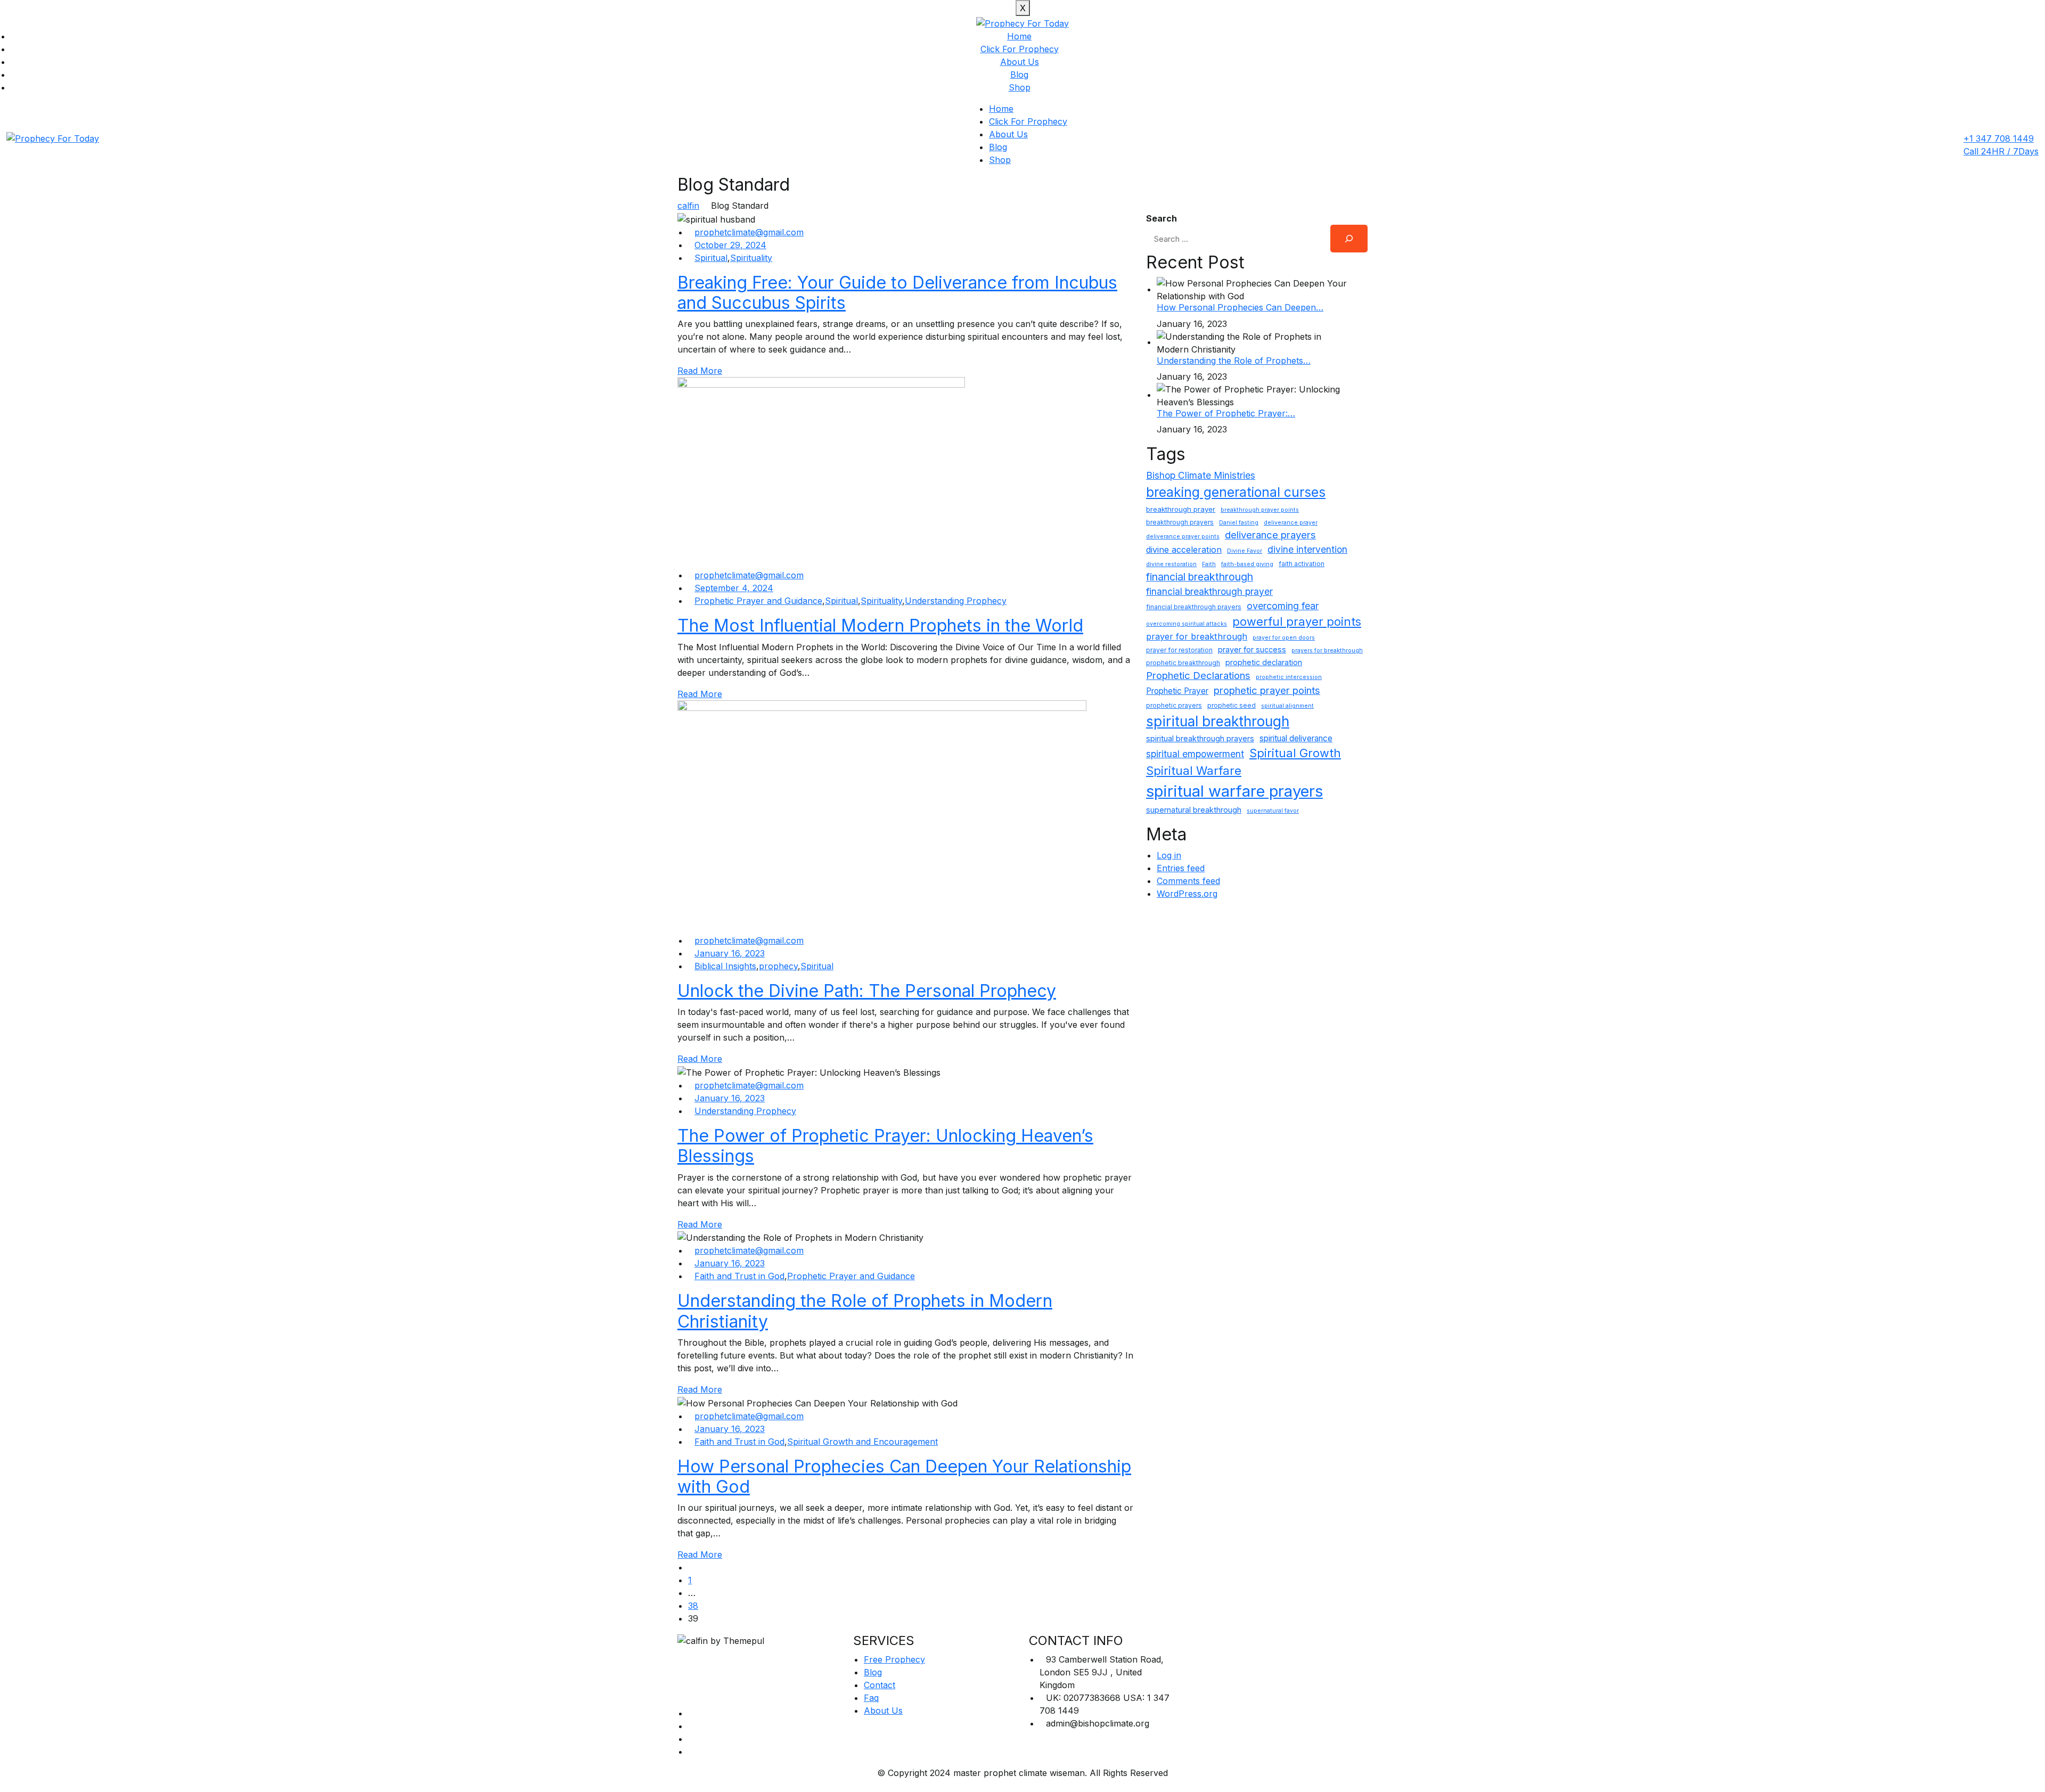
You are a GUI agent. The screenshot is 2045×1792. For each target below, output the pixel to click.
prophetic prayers (1174, 705)
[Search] (1349, 239)
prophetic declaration (1264, 662)
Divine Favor (1245, 551)
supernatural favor (1273, 811)
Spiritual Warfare (1194, 771)
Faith (1209, 564)
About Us (1020, 62)
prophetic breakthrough (1183, 663)
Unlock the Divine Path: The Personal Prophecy (867, 991)
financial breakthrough (1200, 577)
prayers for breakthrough (1327, 650)
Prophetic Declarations (1198, 675)
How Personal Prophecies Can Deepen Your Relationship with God (904, 1476)
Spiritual (711, 258)
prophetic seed (1232, 705)
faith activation (1302, 564)
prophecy (778, 966)
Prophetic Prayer (1177, 691)
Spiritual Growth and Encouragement (862, 1442)
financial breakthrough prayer (1209, 591)
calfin (688, 206)
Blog (1019, 75)
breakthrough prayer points (1260, 510)
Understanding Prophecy (956, 601)
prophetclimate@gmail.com (749, 232)
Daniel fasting (1239, 523)
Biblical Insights (725, 966)
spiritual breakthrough (1218, 721)
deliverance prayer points (1183, 537)
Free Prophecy (894, 1659)
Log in (1169, 855)
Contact (880, 1685)
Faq (871, 1698)
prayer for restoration (1179, 650)
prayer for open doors (1284, 638)
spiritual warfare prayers (1234, 791)
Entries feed (1181, 868)
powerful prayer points (1297, 621)
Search (1161, 218)
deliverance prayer (1291, 523)
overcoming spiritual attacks (1187, 624)
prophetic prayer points (1267, 690)
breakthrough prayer (1181, 509)
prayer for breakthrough (1197, 636)
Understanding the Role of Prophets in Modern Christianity (865, 1311)
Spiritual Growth (1295, 753)
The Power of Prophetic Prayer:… (1226, 413)
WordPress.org (1187, 894)
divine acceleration (1184, 550)
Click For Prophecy (1020, 49)
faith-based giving (1247, 564)
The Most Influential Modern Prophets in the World (880, 625)
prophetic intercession (1289, 677)
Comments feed (1188, 881)
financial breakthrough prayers (1194, 607)
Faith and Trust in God (739, 1276)
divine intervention (1307, 549)
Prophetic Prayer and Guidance (758, 601)
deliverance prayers (1270, 535)
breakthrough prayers (1180, 522)
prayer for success (1252, 649)
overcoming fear (1283, 606)
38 (693, 1606)
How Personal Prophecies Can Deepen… (1240, 307)
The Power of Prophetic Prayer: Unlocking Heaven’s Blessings (885, 1146)
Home (1019, 36)
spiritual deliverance (1296, 738)
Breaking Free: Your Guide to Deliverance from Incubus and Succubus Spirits (897, 293)
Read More (700, 371)
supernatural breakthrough (1194, 810)
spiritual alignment (1287, 706)
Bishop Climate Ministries (1201, 475)
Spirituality (751, 258)
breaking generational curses (1236, 492)
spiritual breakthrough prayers (1200, 738)
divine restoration (1171, 564)
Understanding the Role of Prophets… (1234, 361)
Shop (1020, 87)
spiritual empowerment (1195, 754)
